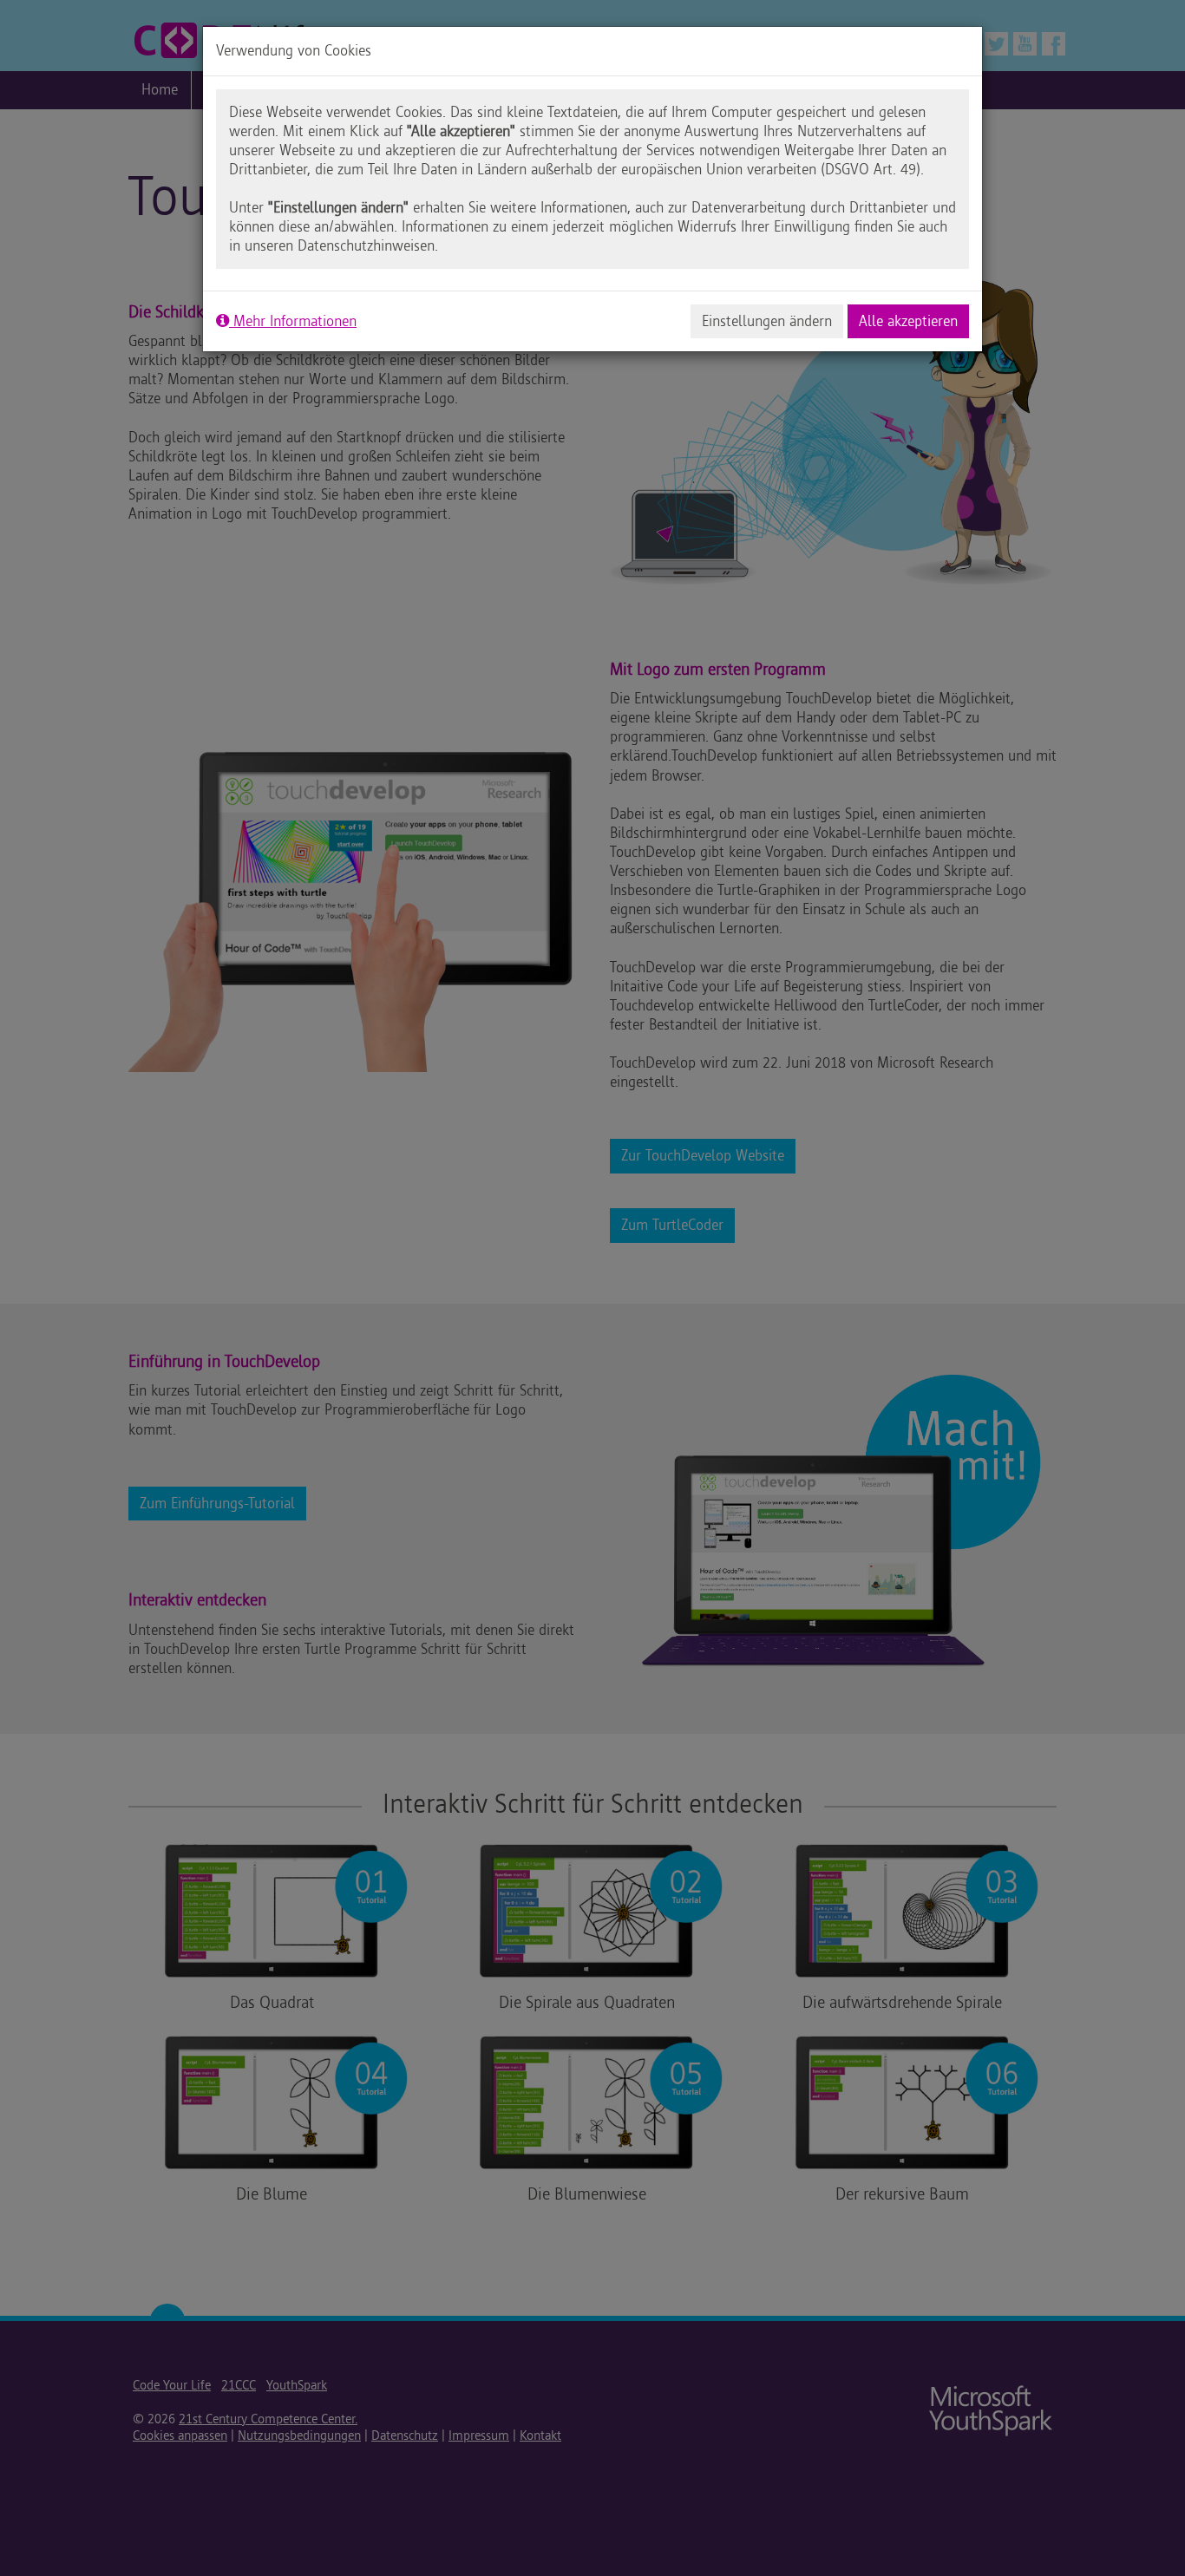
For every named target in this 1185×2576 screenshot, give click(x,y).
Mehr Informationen (293, 321)
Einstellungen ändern (767, 321)
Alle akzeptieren (908, 321)
